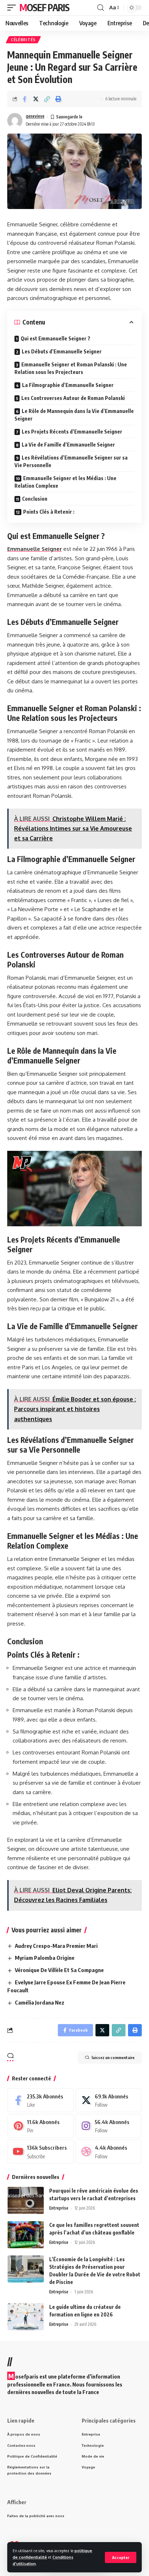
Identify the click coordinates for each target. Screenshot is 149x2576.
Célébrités (23, 40)
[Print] (58, 99)
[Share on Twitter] (36, 99)
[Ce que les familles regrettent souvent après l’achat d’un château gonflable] (26, 2235)
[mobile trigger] (13, 8)
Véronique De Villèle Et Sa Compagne (59, 1970)
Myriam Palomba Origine (45, 1958)
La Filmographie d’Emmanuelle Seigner (68, 385)
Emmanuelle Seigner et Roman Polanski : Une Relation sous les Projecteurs (71, 368)
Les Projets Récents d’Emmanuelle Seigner (72, 432)
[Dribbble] (109, 2151)
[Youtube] (41, 2151)
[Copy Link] (47, 99)
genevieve (35, 116)
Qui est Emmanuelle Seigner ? (56, 338)
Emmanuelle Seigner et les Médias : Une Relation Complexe (65, 482)
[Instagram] (109, 2126)
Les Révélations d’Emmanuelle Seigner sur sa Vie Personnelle (71, 461)
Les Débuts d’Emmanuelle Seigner (62, 351)
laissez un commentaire (113, 2057)
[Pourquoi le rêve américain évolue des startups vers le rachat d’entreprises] (26, 2200)
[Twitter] (109, 2100)
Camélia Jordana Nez (40, 2002)
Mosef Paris (44, 7)
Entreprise (59, 2208)
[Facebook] (41, 2100)
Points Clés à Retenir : (49, 512)
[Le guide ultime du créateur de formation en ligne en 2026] (26, 2317)
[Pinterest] (41, 2126)
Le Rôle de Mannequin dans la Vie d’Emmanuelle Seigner (74, 415)
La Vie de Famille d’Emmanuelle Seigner (68, 445)
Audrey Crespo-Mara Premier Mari (56, 1946)
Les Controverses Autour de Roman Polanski (73, 398)
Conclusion (35, 499)
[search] (101, 8)
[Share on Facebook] (25, 99)
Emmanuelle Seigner (35, 549)
